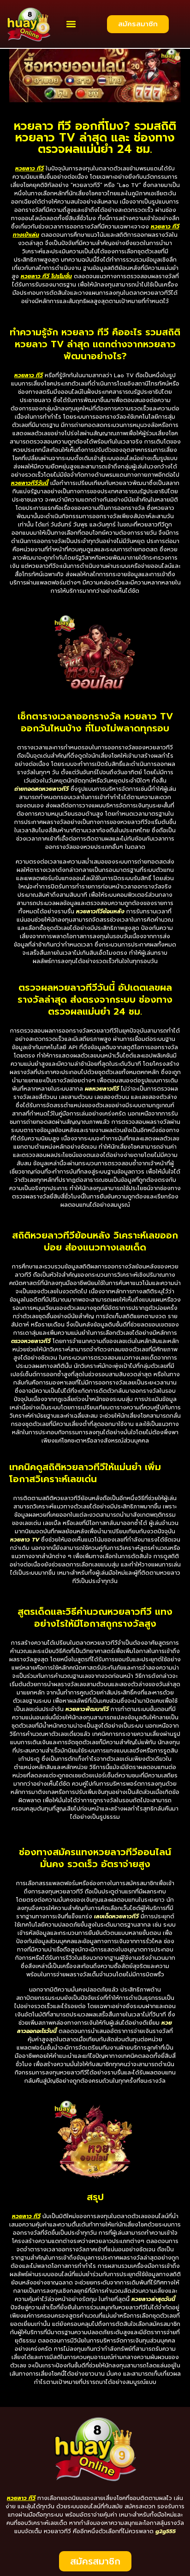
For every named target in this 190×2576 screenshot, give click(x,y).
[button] (71, 24)
